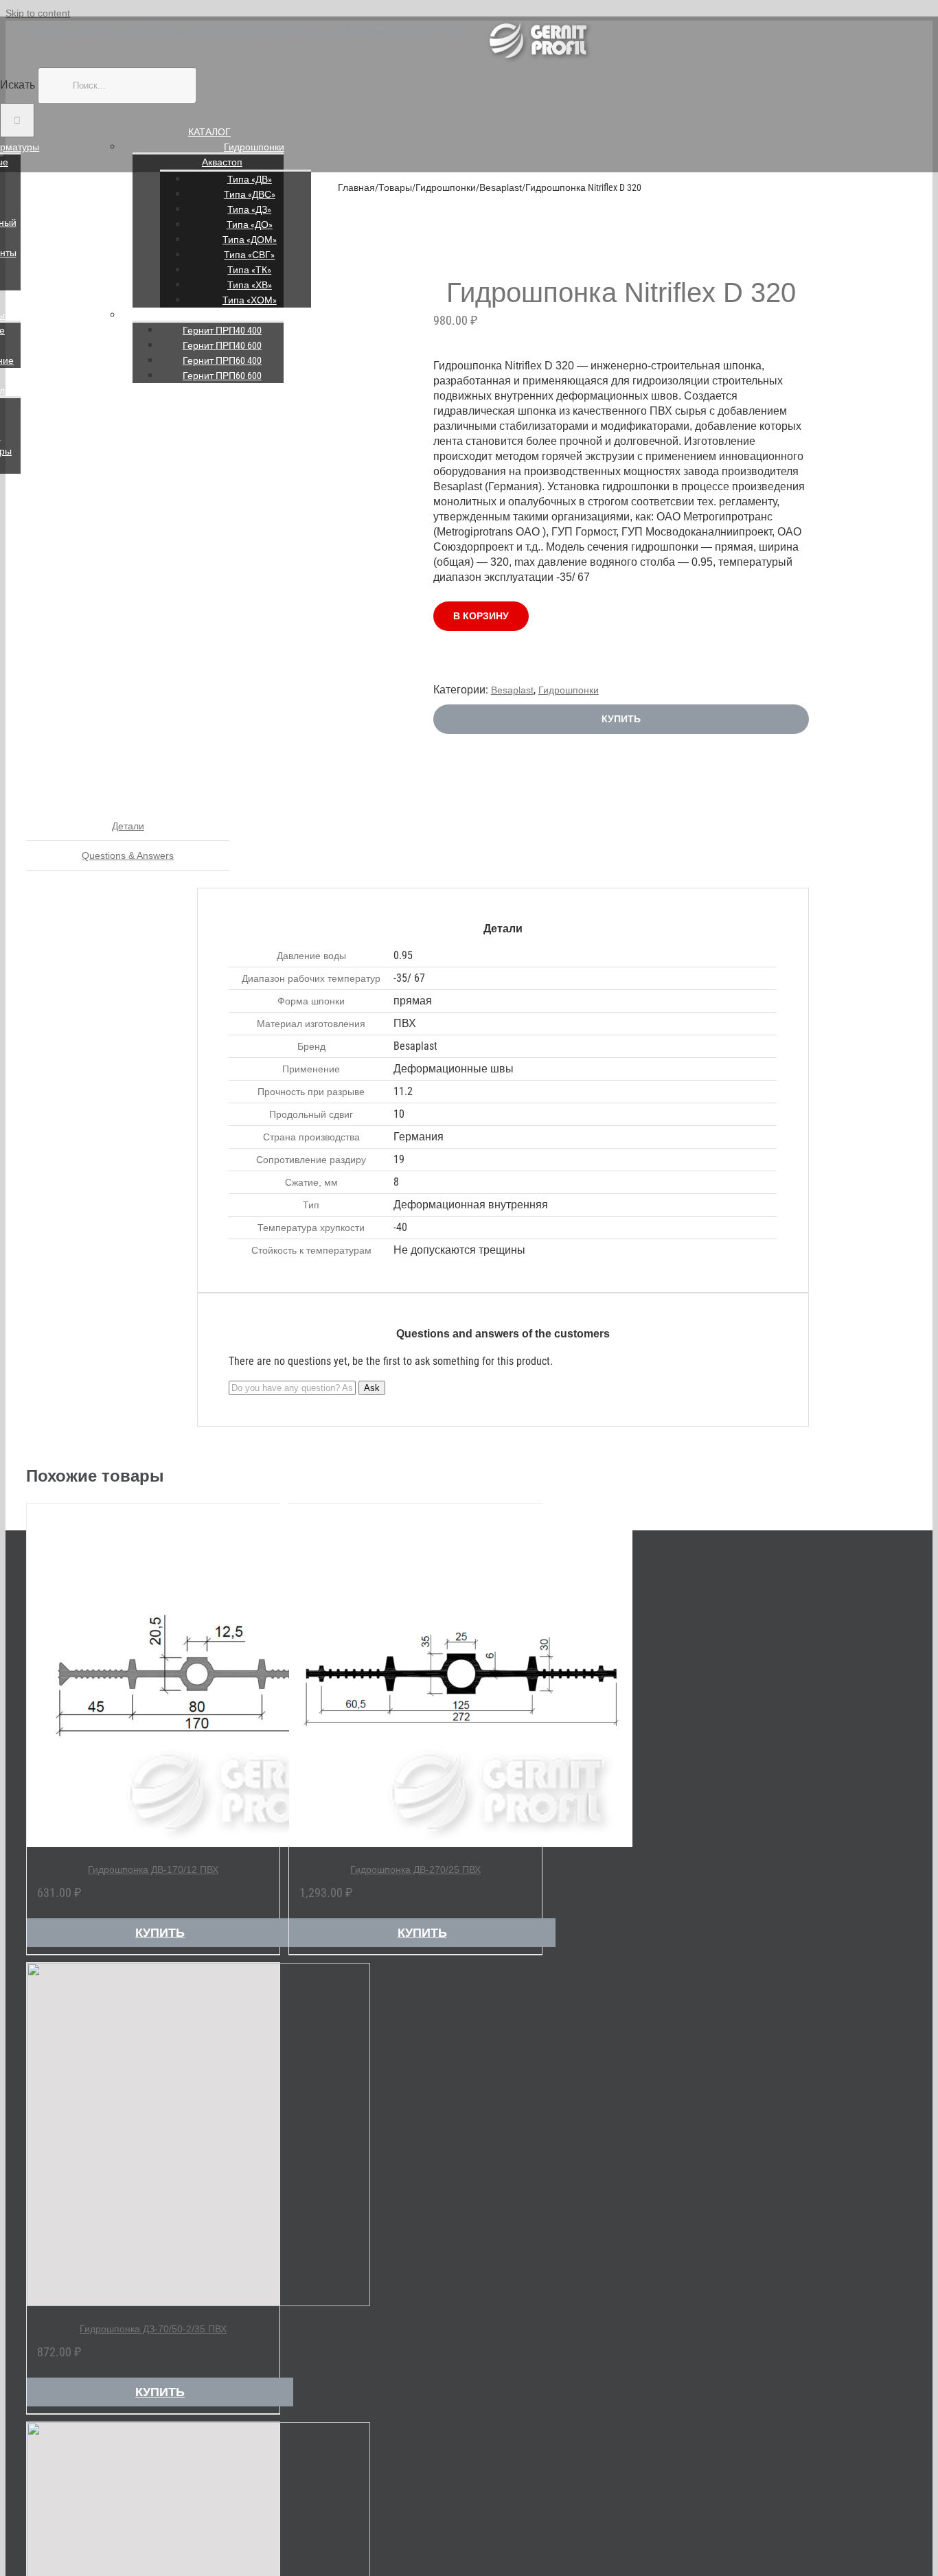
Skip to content (38, 13)
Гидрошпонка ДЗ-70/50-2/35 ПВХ (153, 2329)
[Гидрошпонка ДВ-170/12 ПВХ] (153, 1675)
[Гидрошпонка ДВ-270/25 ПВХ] (415, 1675)
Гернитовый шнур (254, 315)
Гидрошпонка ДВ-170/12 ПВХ (153, 1870)
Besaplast (512, 690)
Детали (128, 826)
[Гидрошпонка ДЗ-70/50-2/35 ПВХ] (153, 2135)
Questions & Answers (128, 855)
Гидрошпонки (254, 147)
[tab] (128, 826)
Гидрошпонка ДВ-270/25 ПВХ (415, 1870)
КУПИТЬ (621, 719)
